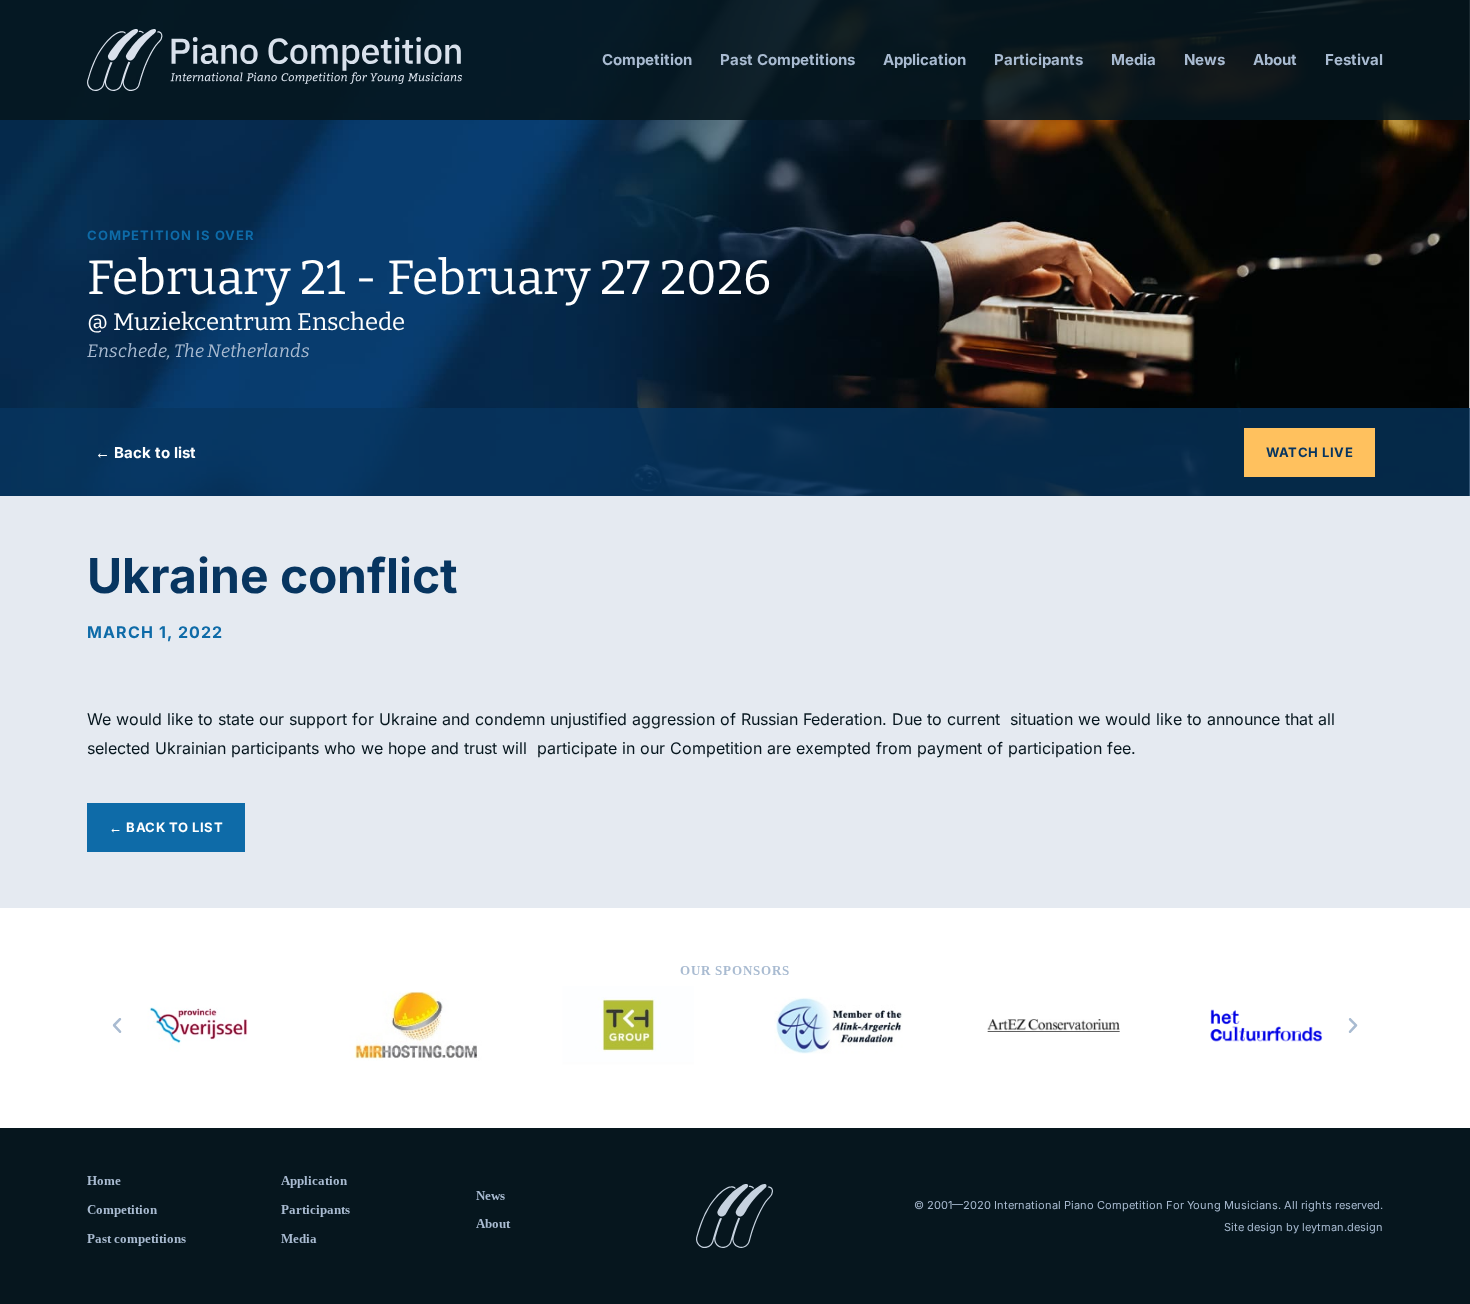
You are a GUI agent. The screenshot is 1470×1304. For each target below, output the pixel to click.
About (1275, 59)
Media (1133, 59)
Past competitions (136, 1238)
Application (924, 59)
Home (104, 1180)
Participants (1038, 59)
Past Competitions (787, 59)
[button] (117, 1026)
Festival (1354, 59)
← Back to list (145, 452)
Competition (647, 59)
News (1204, 59)
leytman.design (1342, 1227)
